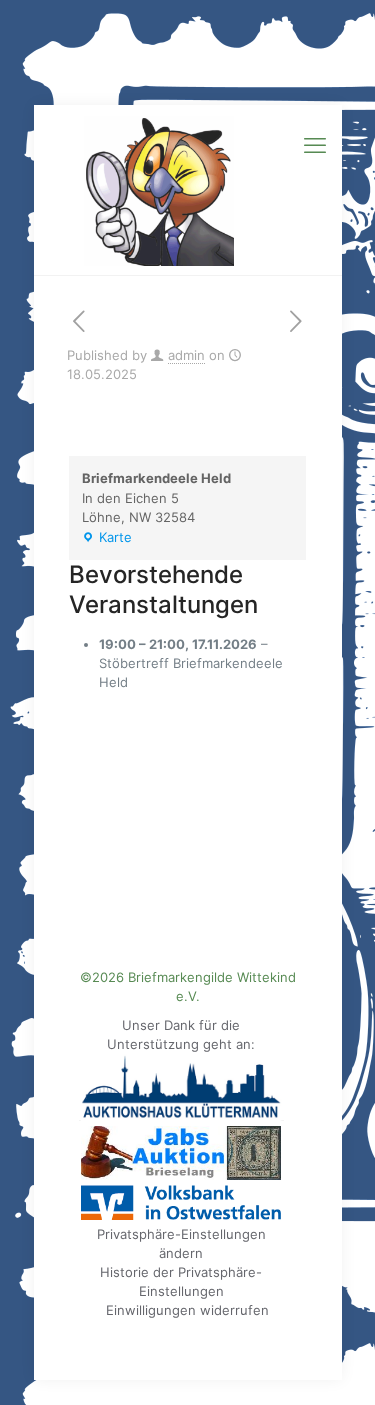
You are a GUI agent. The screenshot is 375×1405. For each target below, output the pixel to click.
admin (186, 355)
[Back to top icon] (334, 1364)
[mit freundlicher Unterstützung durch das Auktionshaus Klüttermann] (181, 1116)
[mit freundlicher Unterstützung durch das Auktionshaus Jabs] (181, 1175)
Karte (107, 538)
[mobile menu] (315, 145)
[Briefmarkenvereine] (188, 190)
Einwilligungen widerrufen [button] (187, 1310)
